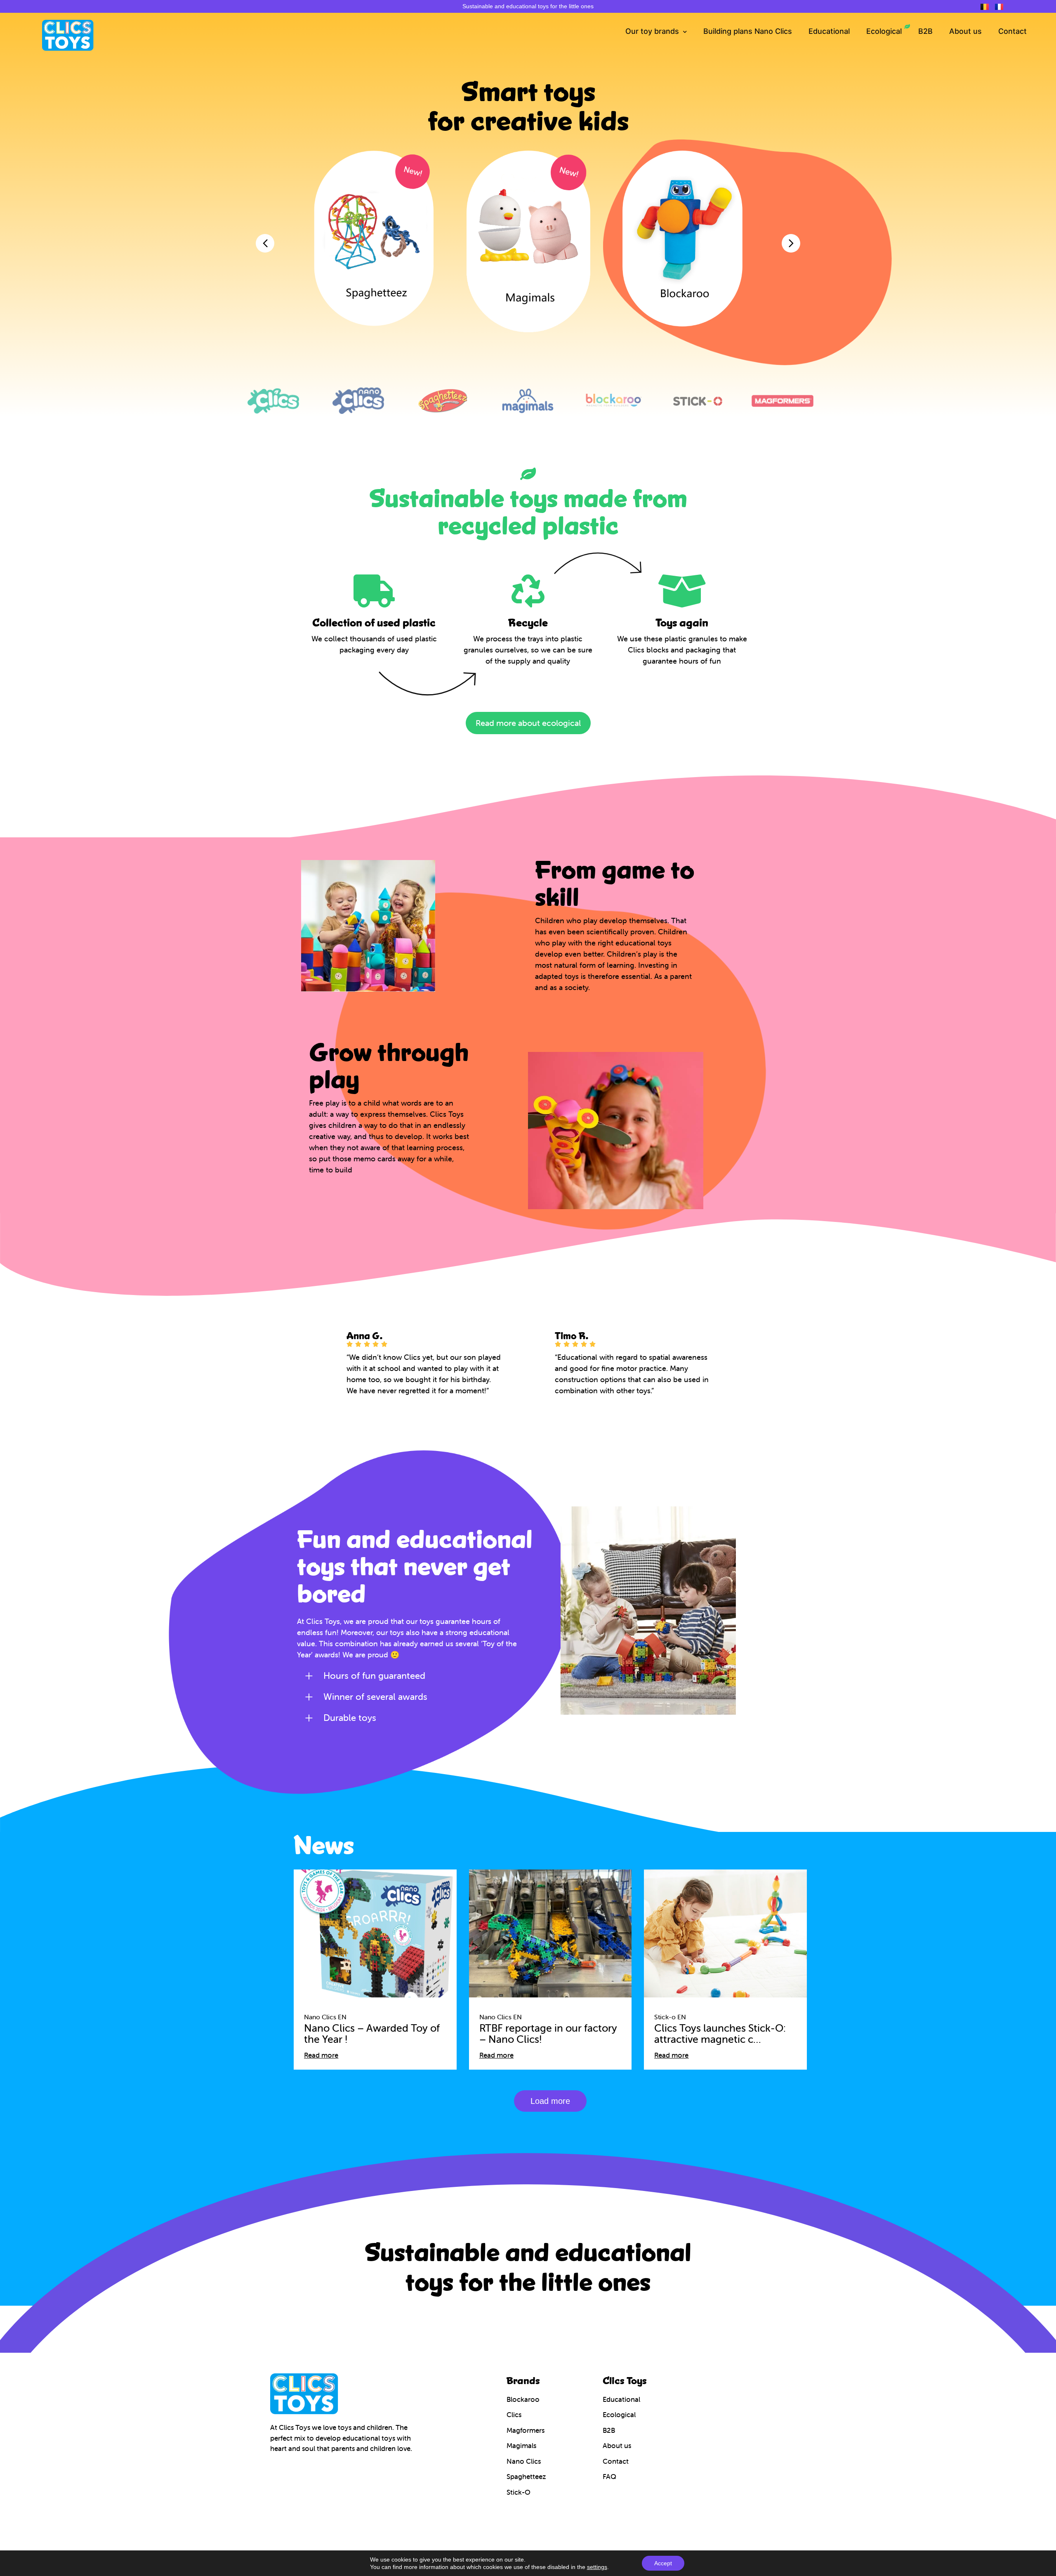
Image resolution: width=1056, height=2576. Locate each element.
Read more (321, 2055)
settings (597, 2567)
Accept (663, 2563)
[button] (550, 2101)
